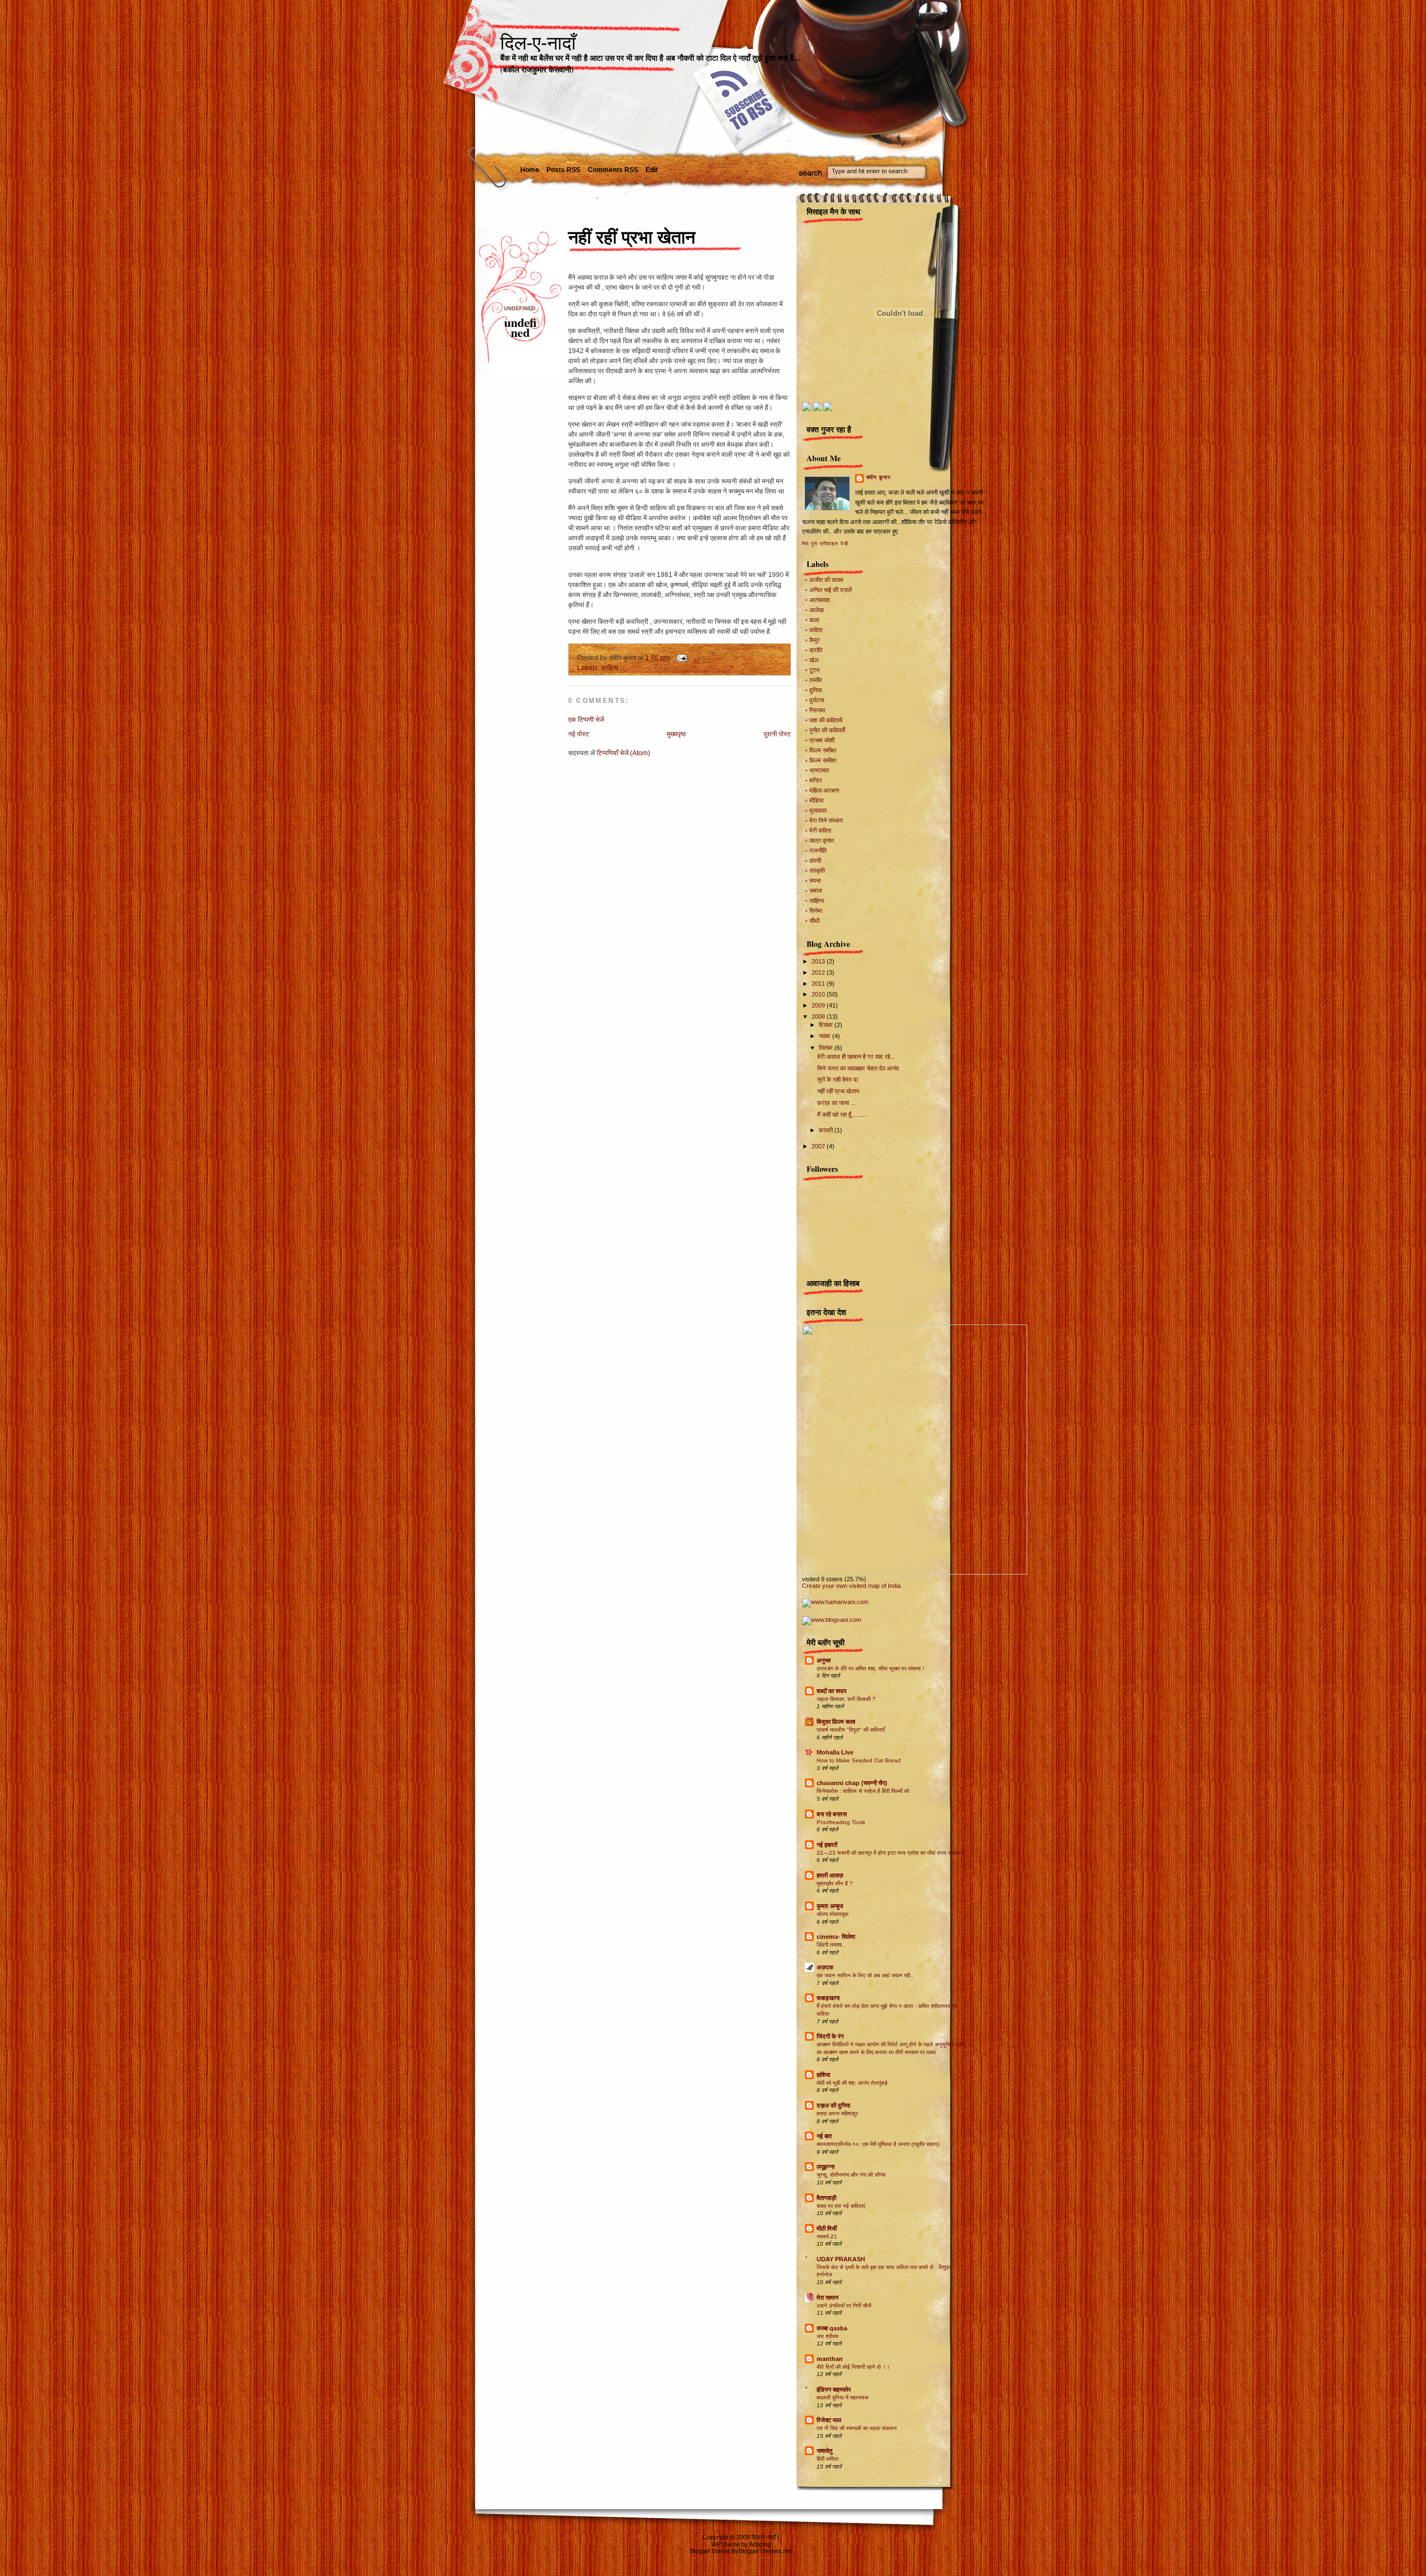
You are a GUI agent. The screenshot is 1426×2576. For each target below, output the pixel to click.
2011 (819, 984)
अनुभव (824, 1660)
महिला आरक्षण (824, 790)
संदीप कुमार (878, 477)
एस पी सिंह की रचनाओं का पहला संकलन (857, 2428)
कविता (816, 630)
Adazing (760, 2544)
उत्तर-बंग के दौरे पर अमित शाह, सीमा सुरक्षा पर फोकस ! (870, 1668)
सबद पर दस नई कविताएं (841, 2206)
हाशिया (823, 2075)
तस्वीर (816, 680)
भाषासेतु (824, 2451)
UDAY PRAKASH (841, 2259)
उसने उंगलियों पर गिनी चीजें (844, 2306)
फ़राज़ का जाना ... (836, 1103)
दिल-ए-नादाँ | (765, 2537)
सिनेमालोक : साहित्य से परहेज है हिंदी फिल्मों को (863, 1791)
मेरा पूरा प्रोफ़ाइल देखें (825, 544)
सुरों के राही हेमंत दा (837, 1079)
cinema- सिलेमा (836, 1937)
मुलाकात (818, 810)
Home (530, 170)
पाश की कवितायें (826, 720)
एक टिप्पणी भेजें (586, 720)
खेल (814, 660)
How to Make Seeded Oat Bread (859, 1760)
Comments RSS (613, 170)
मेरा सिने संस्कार (826, 820)
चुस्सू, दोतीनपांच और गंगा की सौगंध (851, 2175)
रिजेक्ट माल (829, 2420)
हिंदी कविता (827, 2459)
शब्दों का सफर (832, 1691)
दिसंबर (827, 1025)
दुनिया (815, 690)
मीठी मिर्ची (827, 2228)
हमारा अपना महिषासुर (837, 2113)
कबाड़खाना (828, 1998)
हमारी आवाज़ (830, 1875)
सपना (815, 881)
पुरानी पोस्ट (777, 734)
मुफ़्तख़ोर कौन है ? (835, 1883)
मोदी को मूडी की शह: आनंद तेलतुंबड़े (852, 2083)
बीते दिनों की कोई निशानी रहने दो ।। (853, 2367)
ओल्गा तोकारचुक (832, 1914)
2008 (819, 1016)
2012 (819, 972)
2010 (819, 994)
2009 (819, 1005)
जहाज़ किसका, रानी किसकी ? (846, 1699)
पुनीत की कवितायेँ (827, 730)
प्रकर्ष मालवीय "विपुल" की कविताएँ (851, 1730)
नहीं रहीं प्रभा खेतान (632, 237)
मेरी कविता (820, 830)
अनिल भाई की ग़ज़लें (831, 590)
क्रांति (816, 650)
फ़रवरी (827, 1130)
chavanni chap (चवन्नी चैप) (852, 1783)
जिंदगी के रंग (830, 2036)
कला (814, 620)
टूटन (814, 670)
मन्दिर (816, 780)
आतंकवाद (820, 600)
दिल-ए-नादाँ (538, 43)
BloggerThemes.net (765, 2551)
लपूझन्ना (826, 2167)
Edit (652, 170)
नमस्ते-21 (827, 2237)
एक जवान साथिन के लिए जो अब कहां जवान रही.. (865, 1975)
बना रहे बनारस (832, 1814)
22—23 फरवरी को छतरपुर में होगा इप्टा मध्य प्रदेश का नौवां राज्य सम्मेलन (890, 1853)
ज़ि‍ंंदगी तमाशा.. (831, 1945)
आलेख (817, 610)
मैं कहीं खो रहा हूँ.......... (843, 1115)
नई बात (824, 2136)
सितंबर (827, 1048)
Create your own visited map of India (851, 1586)
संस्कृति (817, 871)
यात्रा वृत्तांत (822, 840)
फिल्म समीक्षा (823, 750)
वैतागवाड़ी (826, 2198)
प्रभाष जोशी (822, 740)
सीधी (814, 921)
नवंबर (826, 1036)
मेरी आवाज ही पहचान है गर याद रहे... (856, 1057)
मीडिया (816, 800)
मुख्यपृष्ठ (676, 734)
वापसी (815, 861)
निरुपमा (817, 710)
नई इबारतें (827, 1845)
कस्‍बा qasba (832, 2328)
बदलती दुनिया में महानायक (843, 2397)
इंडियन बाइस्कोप (834, 2389)
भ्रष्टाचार (819, 770)
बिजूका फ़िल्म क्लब (836, 1722)
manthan (830, 2359)
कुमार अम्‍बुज (830, 1906)
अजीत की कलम (826, 580)
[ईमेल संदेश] (680, 658)
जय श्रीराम (827, 2336)
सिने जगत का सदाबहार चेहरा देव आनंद (858, 1068)
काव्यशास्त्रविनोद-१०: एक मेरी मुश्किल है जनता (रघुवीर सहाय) (878, 2144)
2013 (819, 961)
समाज (816, 891)
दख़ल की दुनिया (833, 2105)
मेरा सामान (827, 2298)
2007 (819, 1146)
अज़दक (825, 1967)
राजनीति (818, 850)
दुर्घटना (817, 700)
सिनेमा (816, 911)
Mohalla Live (835, 1752)
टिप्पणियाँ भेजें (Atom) (623, 753)
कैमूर (815, 640)
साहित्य (610, 668)
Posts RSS (563, 170)
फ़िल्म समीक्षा (823, 760)
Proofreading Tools (841, 1822)
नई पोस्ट (579, 734)
